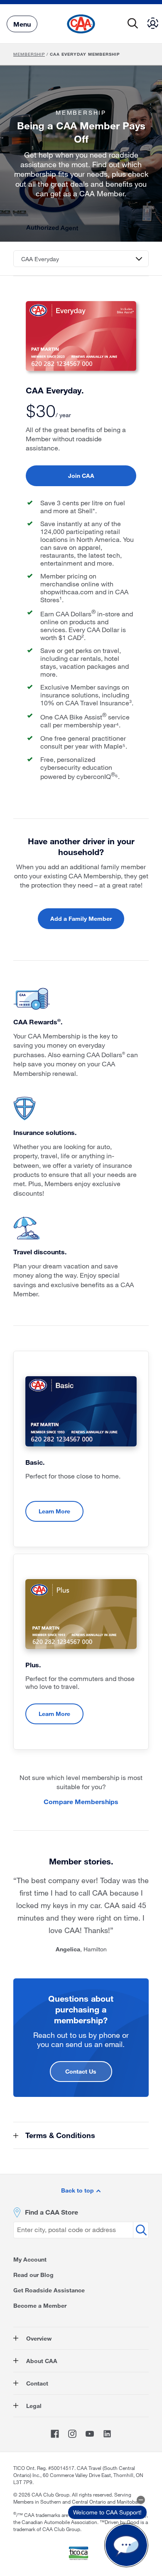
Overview (38, 2338)
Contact (36, 2383)
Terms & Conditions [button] (59, 2135)
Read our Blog (33, 2275)
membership (29, 54)
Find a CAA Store (52, 2212)
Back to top (78, 2190)
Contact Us (81, 2071)
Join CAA (81, 476)
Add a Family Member (81, 918)
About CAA (41, 2361)
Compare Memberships (81, 1801)
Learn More (54, 1511)
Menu (22, 23)
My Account (30, 2259)
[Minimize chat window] (141, 2500)
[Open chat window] (126, 2545)
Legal (33, 2406)
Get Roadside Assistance (49, 2290)
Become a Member (40, 2305)
